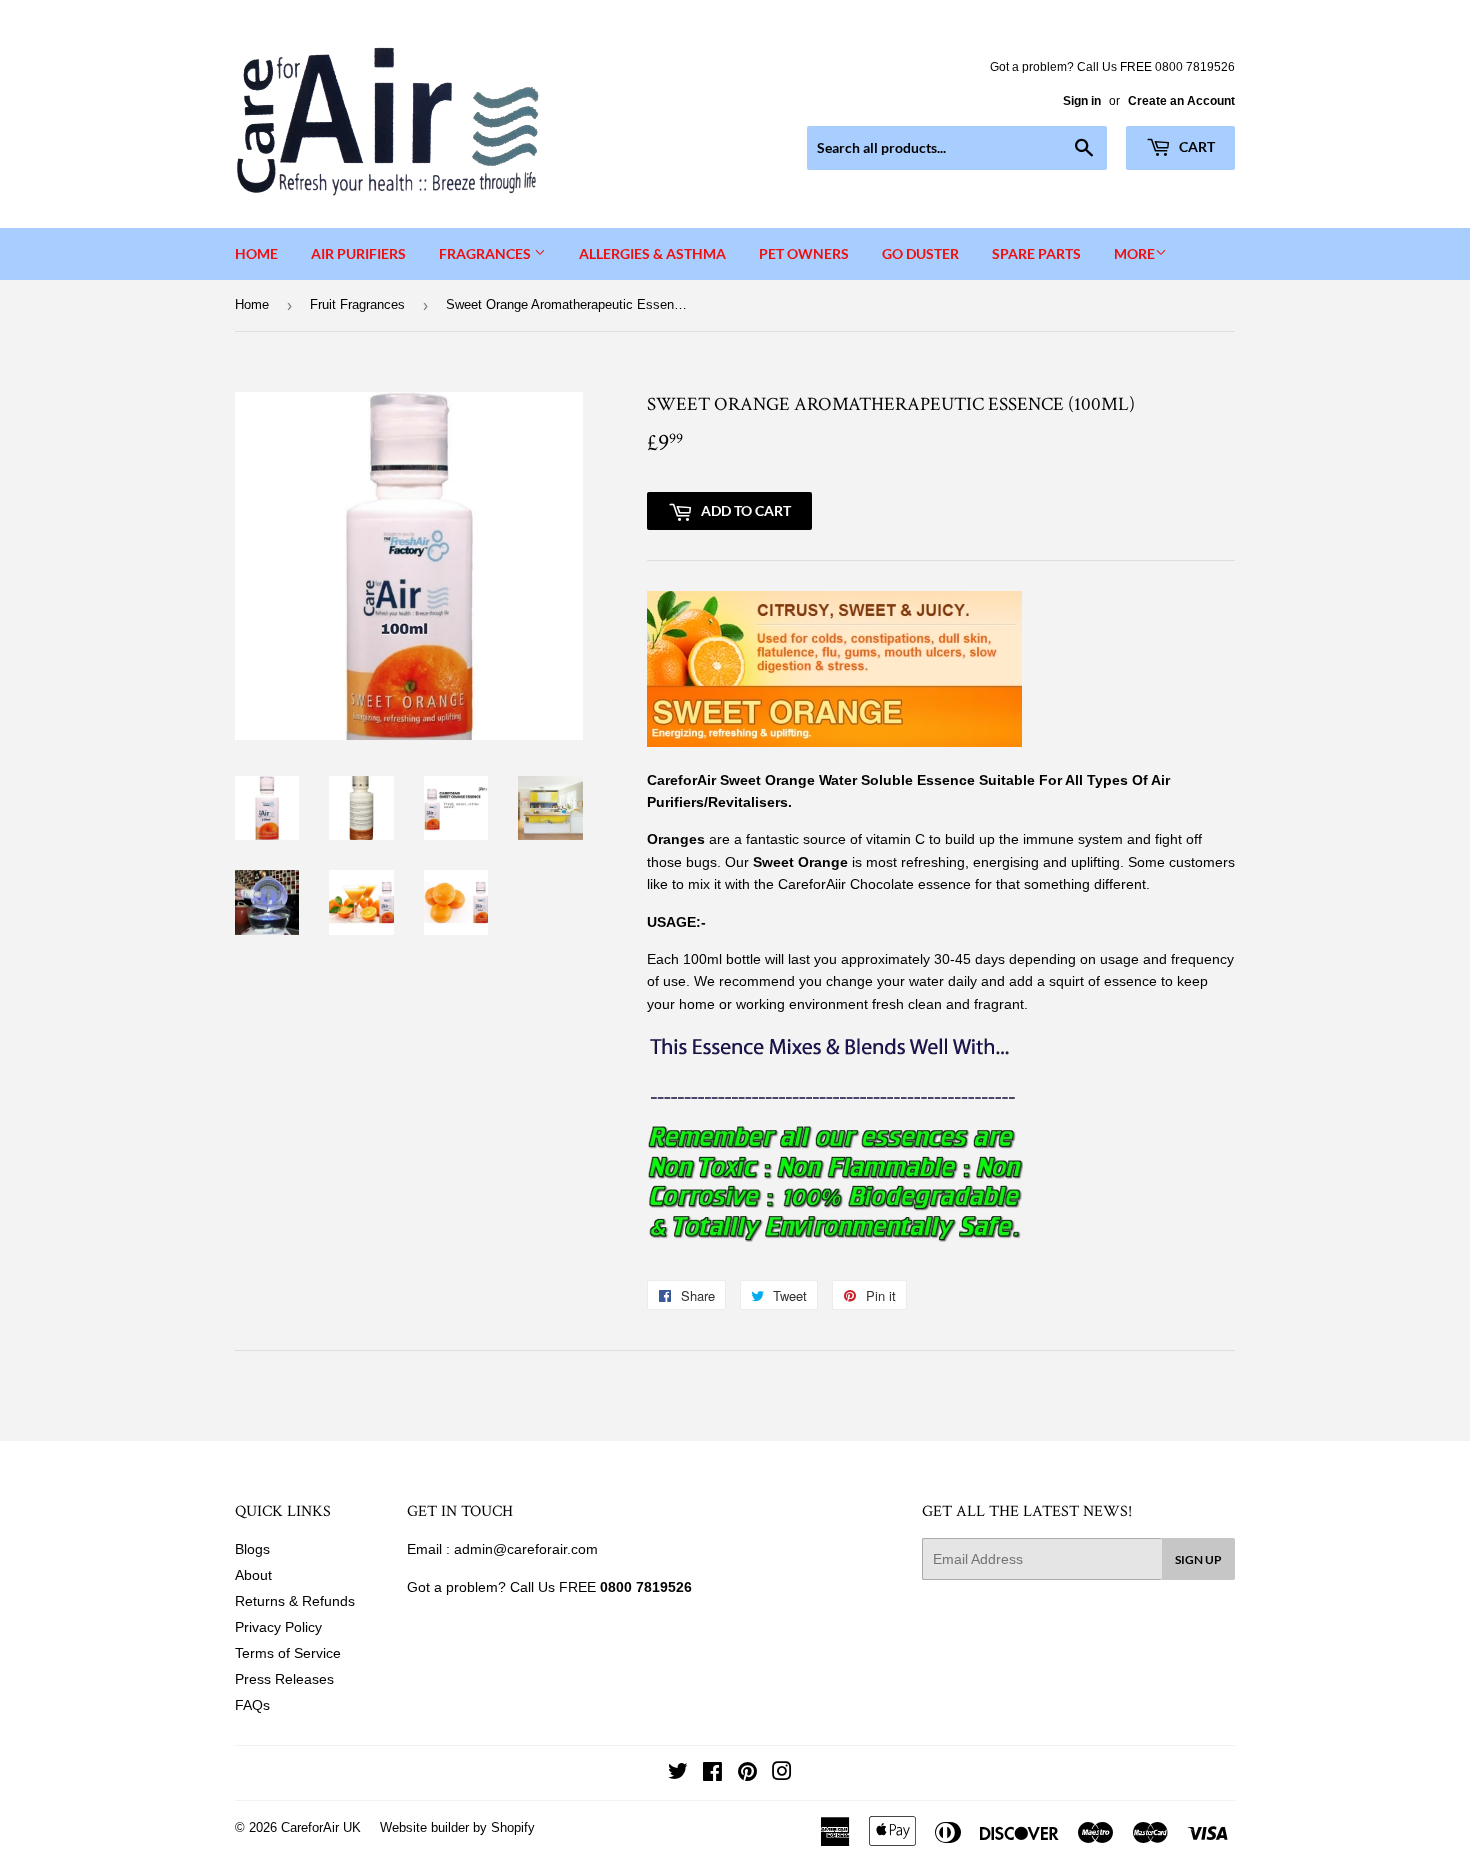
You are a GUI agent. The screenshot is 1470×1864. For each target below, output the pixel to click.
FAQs (252, 1705)
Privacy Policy (278, 1627)
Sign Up (1198, 1559)
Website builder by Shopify (457, 1827)
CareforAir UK (321, 1827)
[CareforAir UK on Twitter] (678, 1774)
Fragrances (486, 253)
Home (256, 253)
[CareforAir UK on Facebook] (712, 1774)
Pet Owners (804, 253)
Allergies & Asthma (652, 253)
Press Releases (284, 1679)
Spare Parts (1036, 253)
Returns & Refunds (295, 1601)
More (1134, 253)
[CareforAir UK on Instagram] (782, 1774)
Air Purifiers (358, 253)
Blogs (252, 1549)
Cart (1195, 146)
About (253, 1575)
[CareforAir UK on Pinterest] (747, 1774)
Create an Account (1181, 101)
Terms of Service (288, 1653)
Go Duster (920, 253)
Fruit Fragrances (357, 304)
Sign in (1082, 101)
